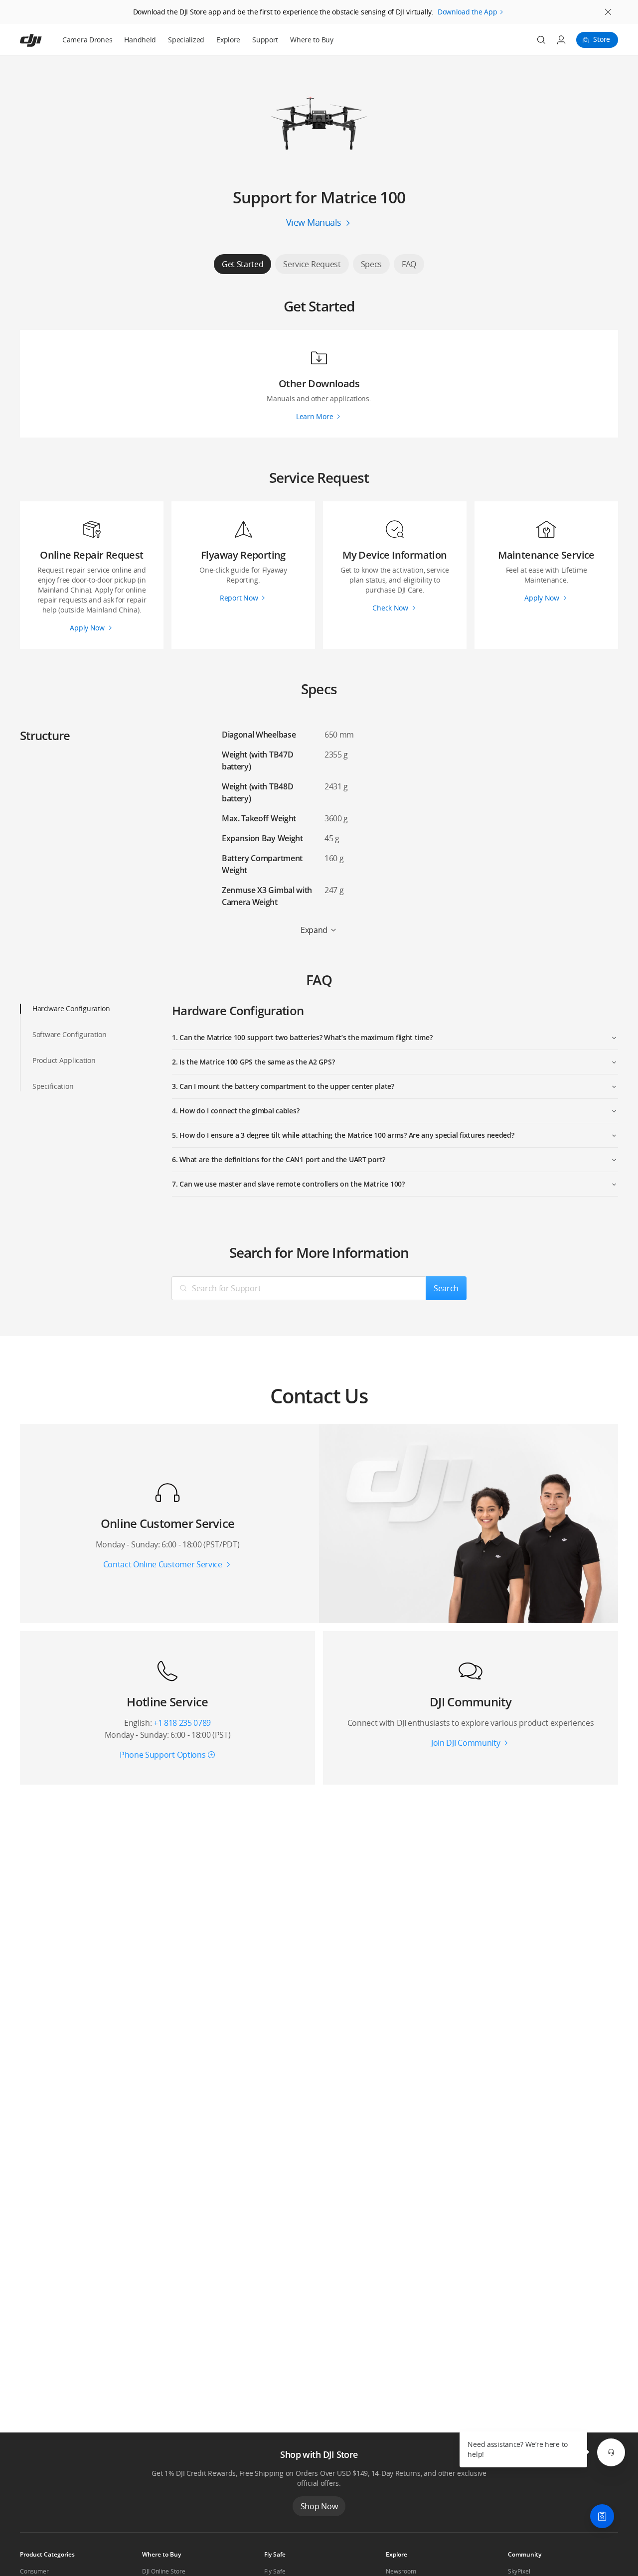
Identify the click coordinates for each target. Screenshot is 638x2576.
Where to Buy (312, 40)
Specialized (186, 40)
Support (265, 40)
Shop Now (319, 2506)
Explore (228, 40)
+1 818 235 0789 (182, 1723)
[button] (611, 2452)
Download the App (468, 12)
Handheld (140, 40)
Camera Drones (87, 40)
